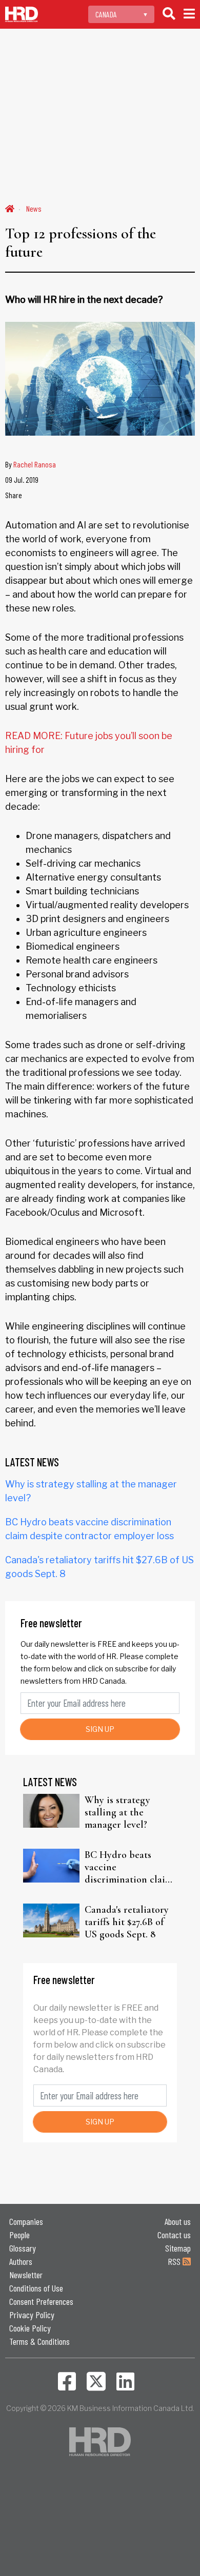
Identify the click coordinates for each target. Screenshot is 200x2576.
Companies (26, 2221)
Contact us (174, 2235)
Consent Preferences (41, 2301)
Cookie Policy (30, 2328)
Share (14, 495)
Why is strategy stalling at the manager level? (117, 1812)
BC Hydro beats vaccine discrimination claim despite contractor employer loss (129, 1867)
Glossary (23, 2248)
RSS (175, 2261)
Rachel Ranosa (35, 464)
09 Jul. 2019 (22, 479)
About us (178, 2221)
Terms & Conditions (39, 2341)
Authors (21, 2261)
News (34, 208)
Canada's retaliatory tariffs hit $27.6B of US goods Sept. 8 (127, 1922)
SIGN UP (100, 1729)
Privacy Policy (32, 2315)
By (31, 464)
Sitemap (178, 2248)
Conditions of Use (36, 2288)
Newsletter (26, 2275)
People (19, 2235)
